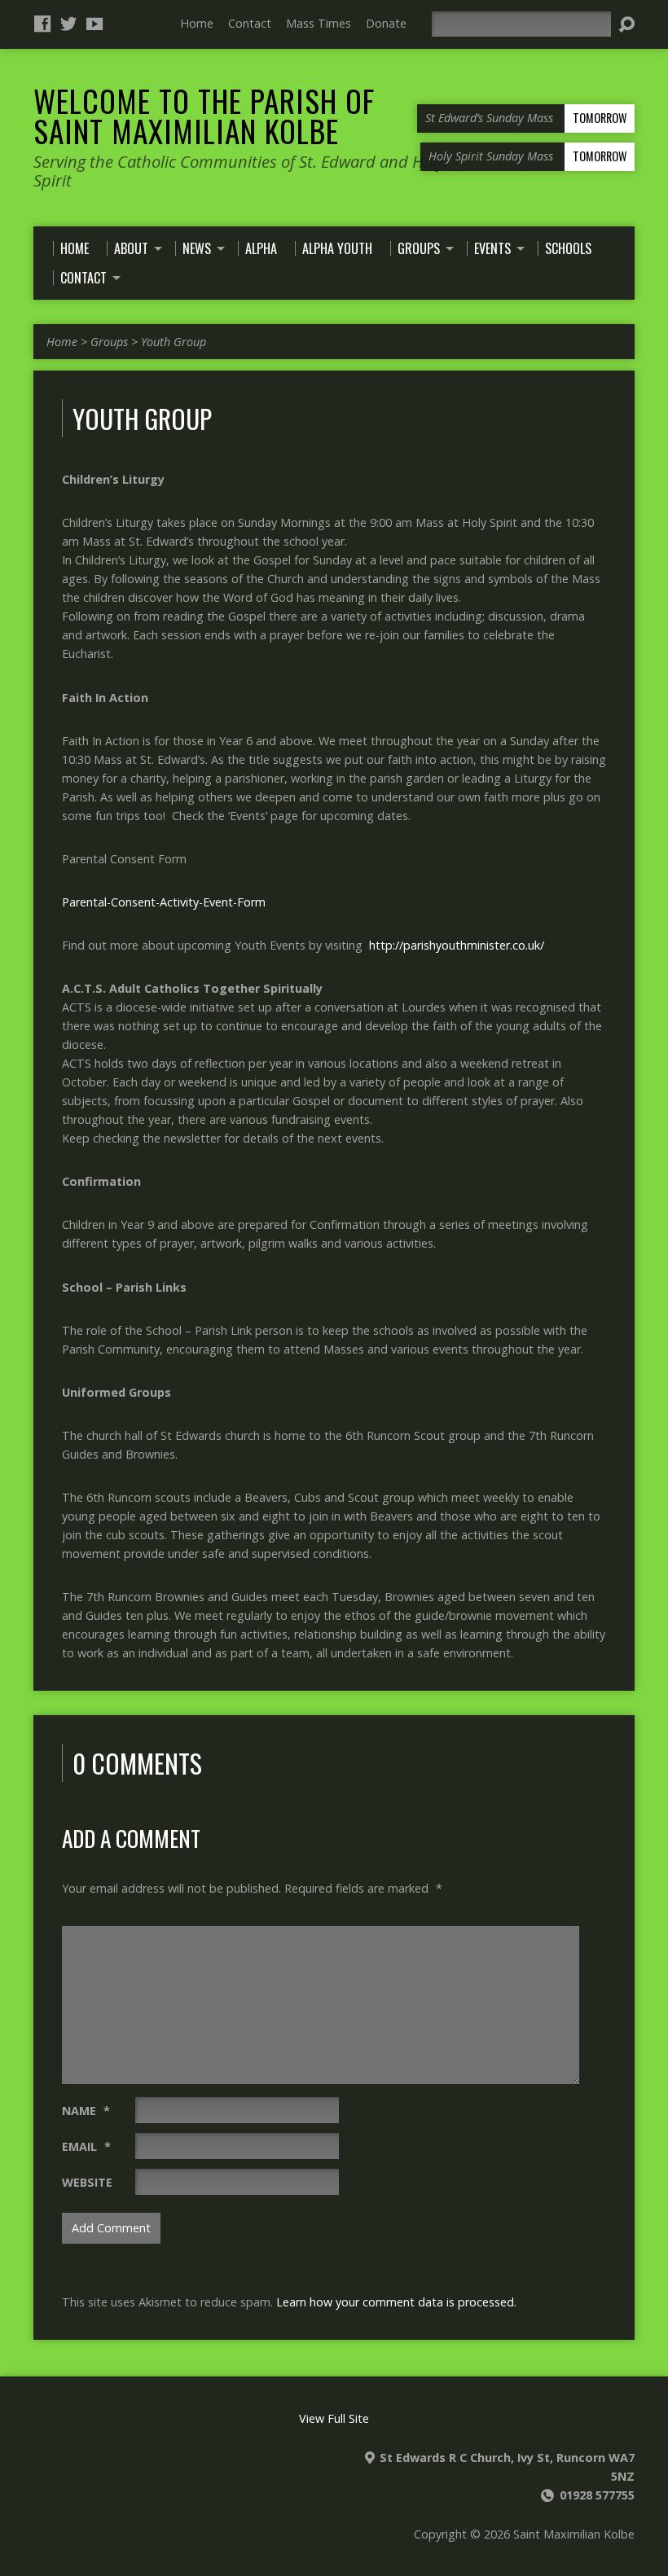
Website (87, 2182)
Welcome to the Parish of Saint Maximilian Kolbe (204, 115)
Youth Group (174, 342)
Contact (250, 23)
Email (86, 2146)
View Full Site (334, 2418)
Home (197, 23)
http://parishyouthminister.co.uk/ (457, 945)
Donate (386, 23)
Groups (109, 342)
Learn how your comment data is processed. (396, 2302)
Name (86, 2111)
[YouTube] (94, 24)
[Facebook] (42, 24)
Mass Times (319, 23)
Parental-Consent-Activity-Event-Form (164, 902)
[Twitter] (68, 24)
